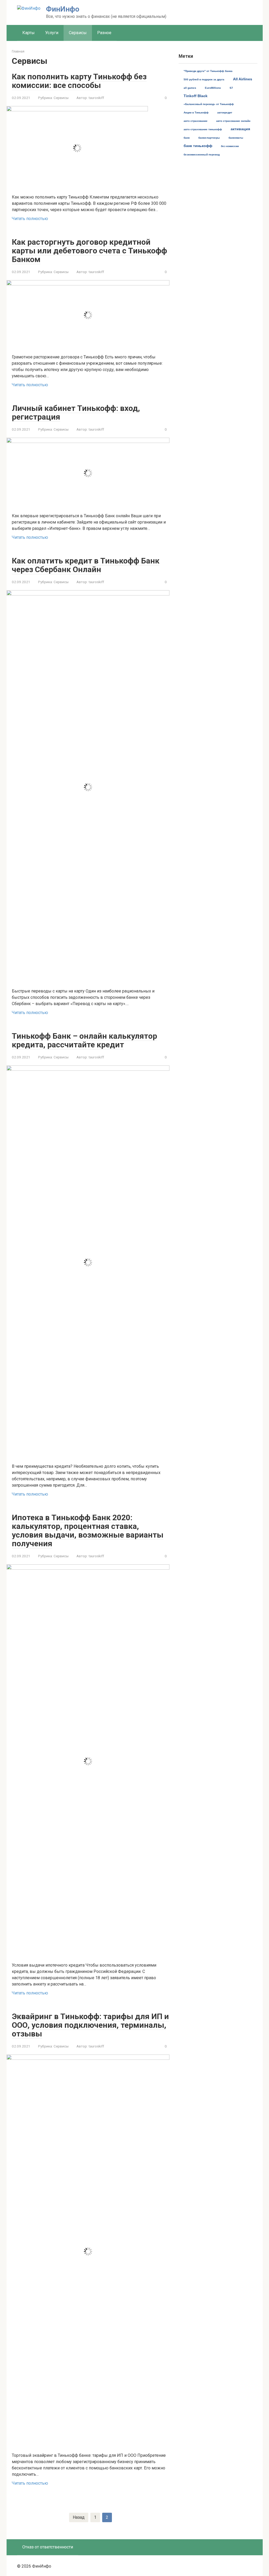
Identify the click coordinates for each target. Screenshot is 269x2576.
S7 (231, 88)
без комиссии (230, 146)
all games (190, 88)
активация (240, 129)
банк (187, 138)
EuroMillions (213, 88)
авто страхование (196, 121)
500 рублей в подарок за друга (204, 79)
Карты (29, 33)
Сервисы (78, 33)
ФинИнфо (63, 9)
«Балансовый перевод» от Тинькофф (209, 104)
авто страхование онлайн (233, 121)
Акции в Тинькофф (196, 113)
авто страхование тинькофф (203, 129)
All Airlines (243, 79)
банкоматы (236, 138)
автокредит (225, 113)
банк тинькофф (198, 146)
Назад (79, 2517)
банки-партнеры (209, 138)
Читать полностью (30, 219)
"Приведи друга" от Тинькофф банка (208, 71)
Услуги (52, 33)
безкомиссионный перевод (202, 155)
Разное (104, 33)
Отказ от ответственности (48, 2547)
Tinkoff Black (196, 96)
